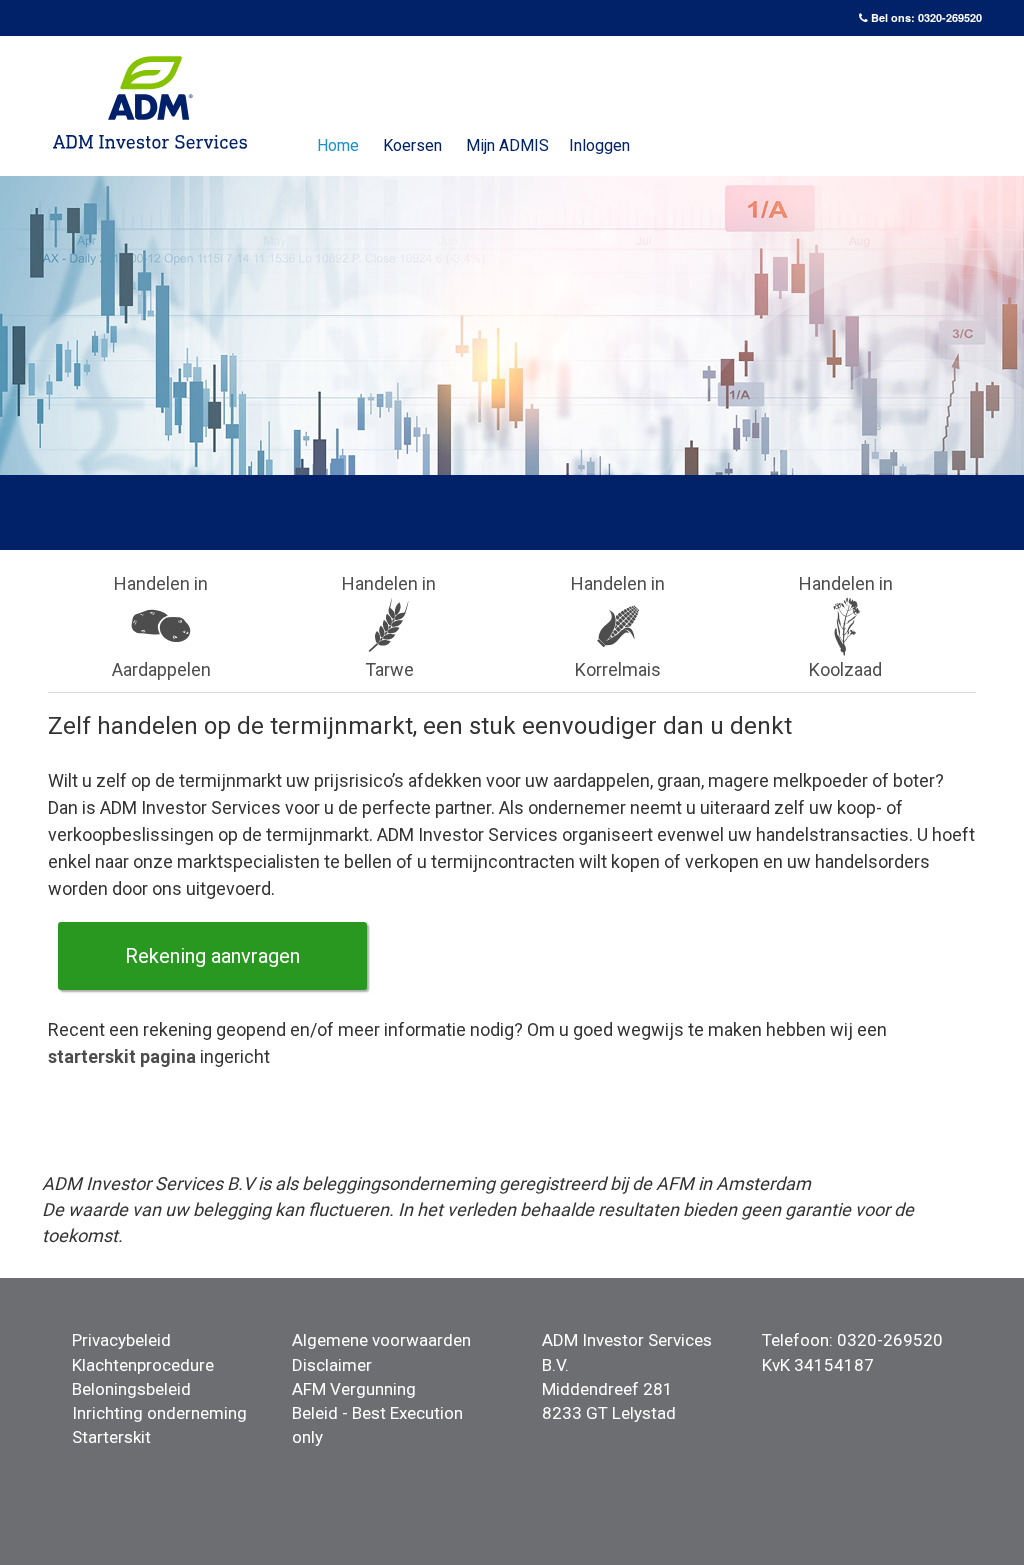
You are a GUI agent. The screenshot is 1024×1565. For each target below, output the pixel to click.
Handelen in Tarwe (389, 626)
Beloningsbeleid (131, 1389)
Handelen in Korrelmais (618, 626)
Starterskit (111, 1437)
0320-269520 (950, 17)
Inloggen (599, 145)
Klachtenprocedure (143, 1365)
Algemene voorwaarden (381, 1340)
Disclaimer (332, 1365)
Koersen (412, 145)
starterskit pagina (122, 1056)
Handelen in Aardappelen (161, 626)
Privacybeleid (121, 1340)
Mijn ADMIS (507, 145)
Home (338, 145)
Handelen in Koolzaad (846, 626)
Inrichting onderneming (159, 1413)
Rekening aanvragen (212, 956)
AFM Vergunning (354, 1389)
